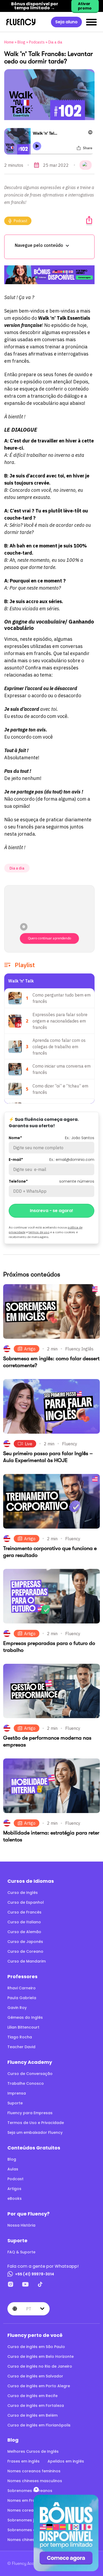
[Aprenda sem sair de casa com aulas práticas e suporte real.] (49, 275)
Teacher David (21, 2047)
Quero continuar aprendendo (50, 938)
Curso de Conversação (30, 2074)
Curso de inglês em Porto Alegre (39, 2386)
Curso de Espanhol (26, 1902)
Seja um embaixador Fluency (35, 2132)
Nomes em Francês (26, 2500)
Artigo (30, 1349)
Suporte (15, 2103)
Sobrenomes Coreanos (30, 2491)
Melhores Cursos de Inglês (33, 2451)
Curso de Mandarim (27, 1961)
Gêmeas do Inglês (25, 2017)
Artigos (14, 2189)
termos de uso (39, 1232)
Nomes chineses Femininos (33, 2540)
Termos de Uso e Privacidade (36, 2123)
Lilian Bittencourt (23, 2027)
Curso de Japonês (25, 1942)
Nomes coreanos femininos (34, 2471)
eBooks (15, 2198)
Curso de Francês (24, 1912)
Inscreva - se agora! (51, 1211)
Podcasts (37, 42)
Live (29, 1444)
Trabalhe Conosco (26, 2083)
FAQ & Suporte (21, 2252)
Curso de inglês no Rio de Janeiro (40, 2366)
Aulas (13, 2169)
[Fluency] (21, 22)
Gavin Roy (17, 2008)
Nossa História (21, 2225)
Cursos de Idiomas (31, 1881)
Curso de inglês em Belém (32, 2415)
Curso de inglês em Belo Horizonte (41, 2356)
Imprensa (17, 2093)
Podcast (21, 221)
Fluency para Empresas (30, 2113)
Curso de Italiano (24, 1922)
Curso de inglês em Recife (32, 2396)
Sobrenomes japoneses (30, 2520)
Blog (21, 42)
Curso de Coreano (25, 1951)
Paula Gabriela (22, 1998)
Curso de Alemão (24, 1932)
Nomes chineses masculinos (35, 2481)
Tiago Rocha (20, 2037)
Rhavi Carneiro (22, 1988)
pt (29, 2309)
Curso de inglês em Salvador (35, 2376)
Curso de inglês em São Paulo (36, 2347)
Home (9, 42)
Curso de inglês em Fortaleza (36, 2406)
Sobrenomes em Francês (31, 2530)
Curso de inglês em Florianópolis (39, 2425)
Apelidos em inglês (66, 2461)
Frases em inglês (24, 2461)
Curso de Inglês (23, 1893)
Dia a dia (55, 42)
